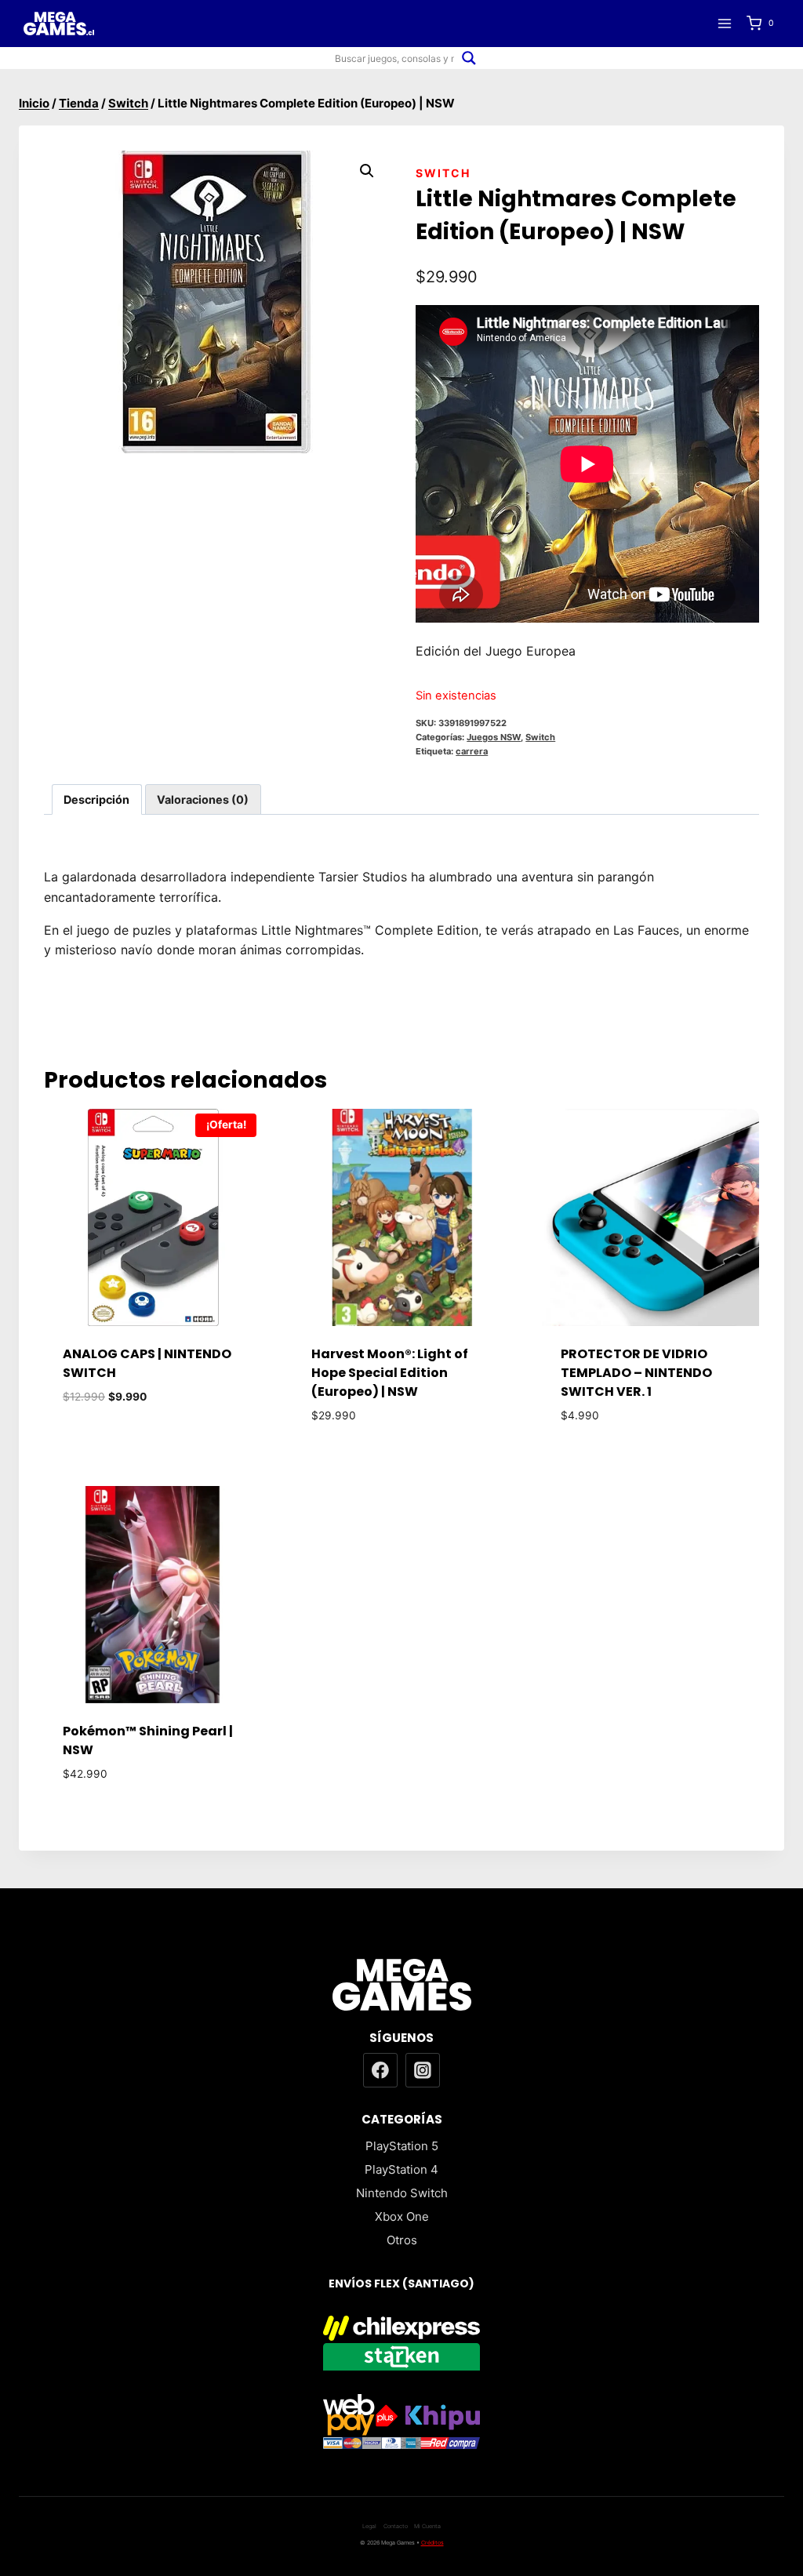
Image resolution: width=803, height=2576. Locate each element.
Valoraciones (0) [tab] (203, 799)
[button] (367, 171)
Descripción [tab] (96, 799)
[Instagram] (423, 2070)
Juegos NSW (494, 737)
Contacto (396, 2526)
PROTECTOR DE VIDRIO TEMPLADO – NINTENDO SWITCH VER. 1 (636, 1373)
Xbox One (402, 2216)
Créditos (432, 2543)
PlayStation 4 (401, 2169)
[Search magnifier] (469, 58)
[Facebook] (380, 2070)
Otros (402, 2240)
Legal (369, 2526)
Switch (443, 173)
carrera (472, 751)
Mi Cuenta (427, 2526)
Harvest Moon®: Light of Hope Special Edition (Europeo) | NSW (390, 1373)
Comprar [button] (153, 1443)
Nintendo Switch (402, 2193)
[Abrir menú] (724, 23)
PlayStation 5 (402, 2146)
